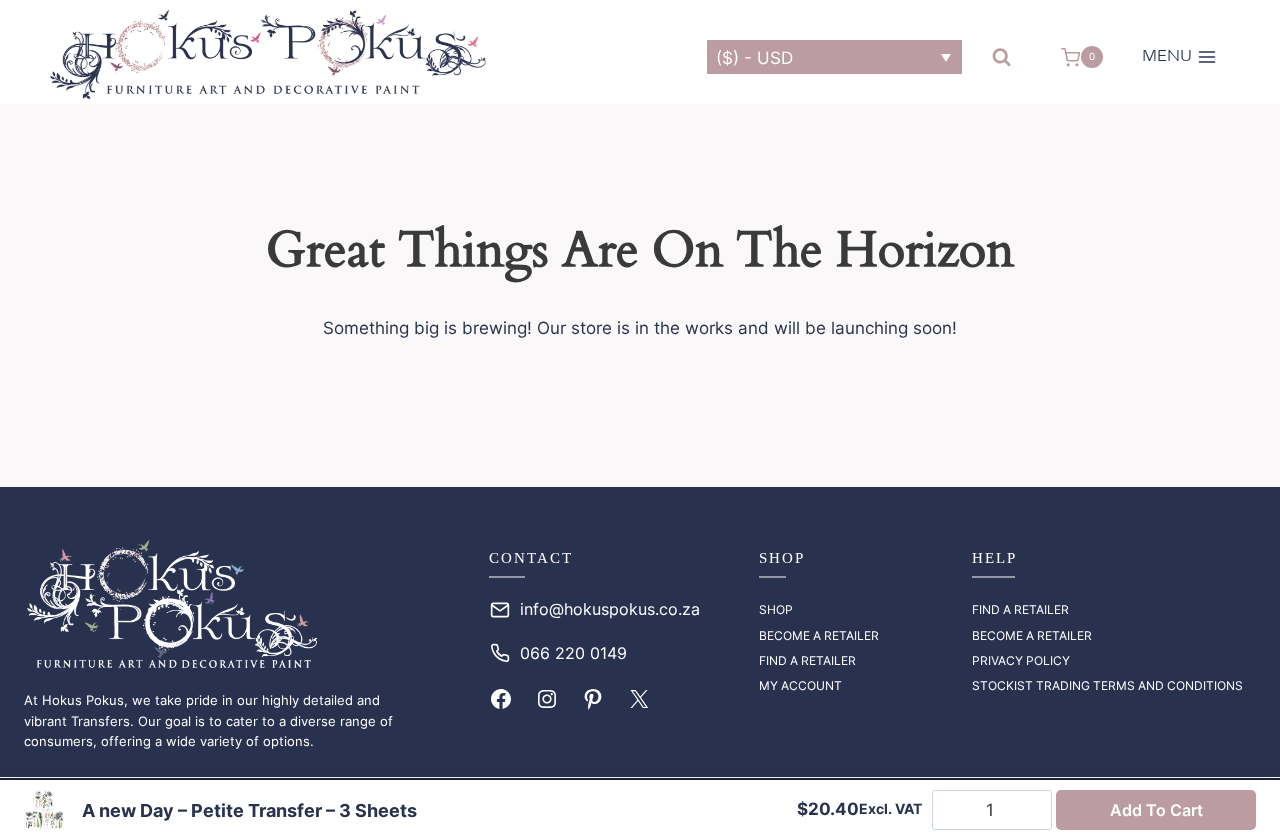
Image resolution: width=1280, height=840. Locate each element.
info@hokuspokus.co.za (610, 609)
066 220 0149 (573, 653)
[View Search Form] (1001, 57)
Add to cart (1156, 810)
